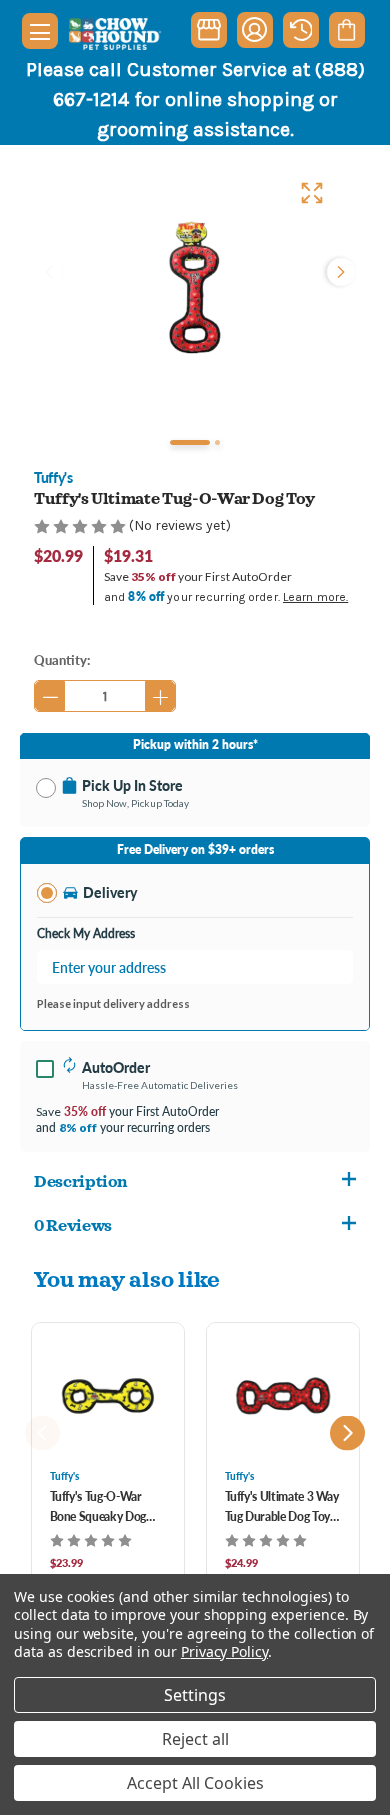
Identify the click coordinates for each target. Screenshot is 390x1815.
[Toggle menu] (40, 31)
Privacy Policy (224, 1651)
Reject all (195, 1739)
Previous (51, 272)
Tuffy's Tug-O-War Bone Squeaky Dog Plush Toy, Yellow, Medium (98, 1507)
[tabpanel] (195, 287)
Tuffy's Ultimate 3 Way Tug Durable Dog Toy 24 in (282, 1507)
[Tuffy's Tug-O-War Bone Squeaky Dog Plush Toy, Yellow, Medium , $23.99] (108, 1396)
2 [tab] (217, 442)
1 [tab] (190, 442)
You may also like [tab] (127, 1278)
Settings (195, 1695)
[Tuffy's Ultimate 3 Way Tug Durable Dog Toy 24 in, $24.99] (283, 1396)
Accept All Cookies (195, 1783)
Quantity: (62, 659)
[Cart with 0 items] (346, 30)
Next (339, 272)
